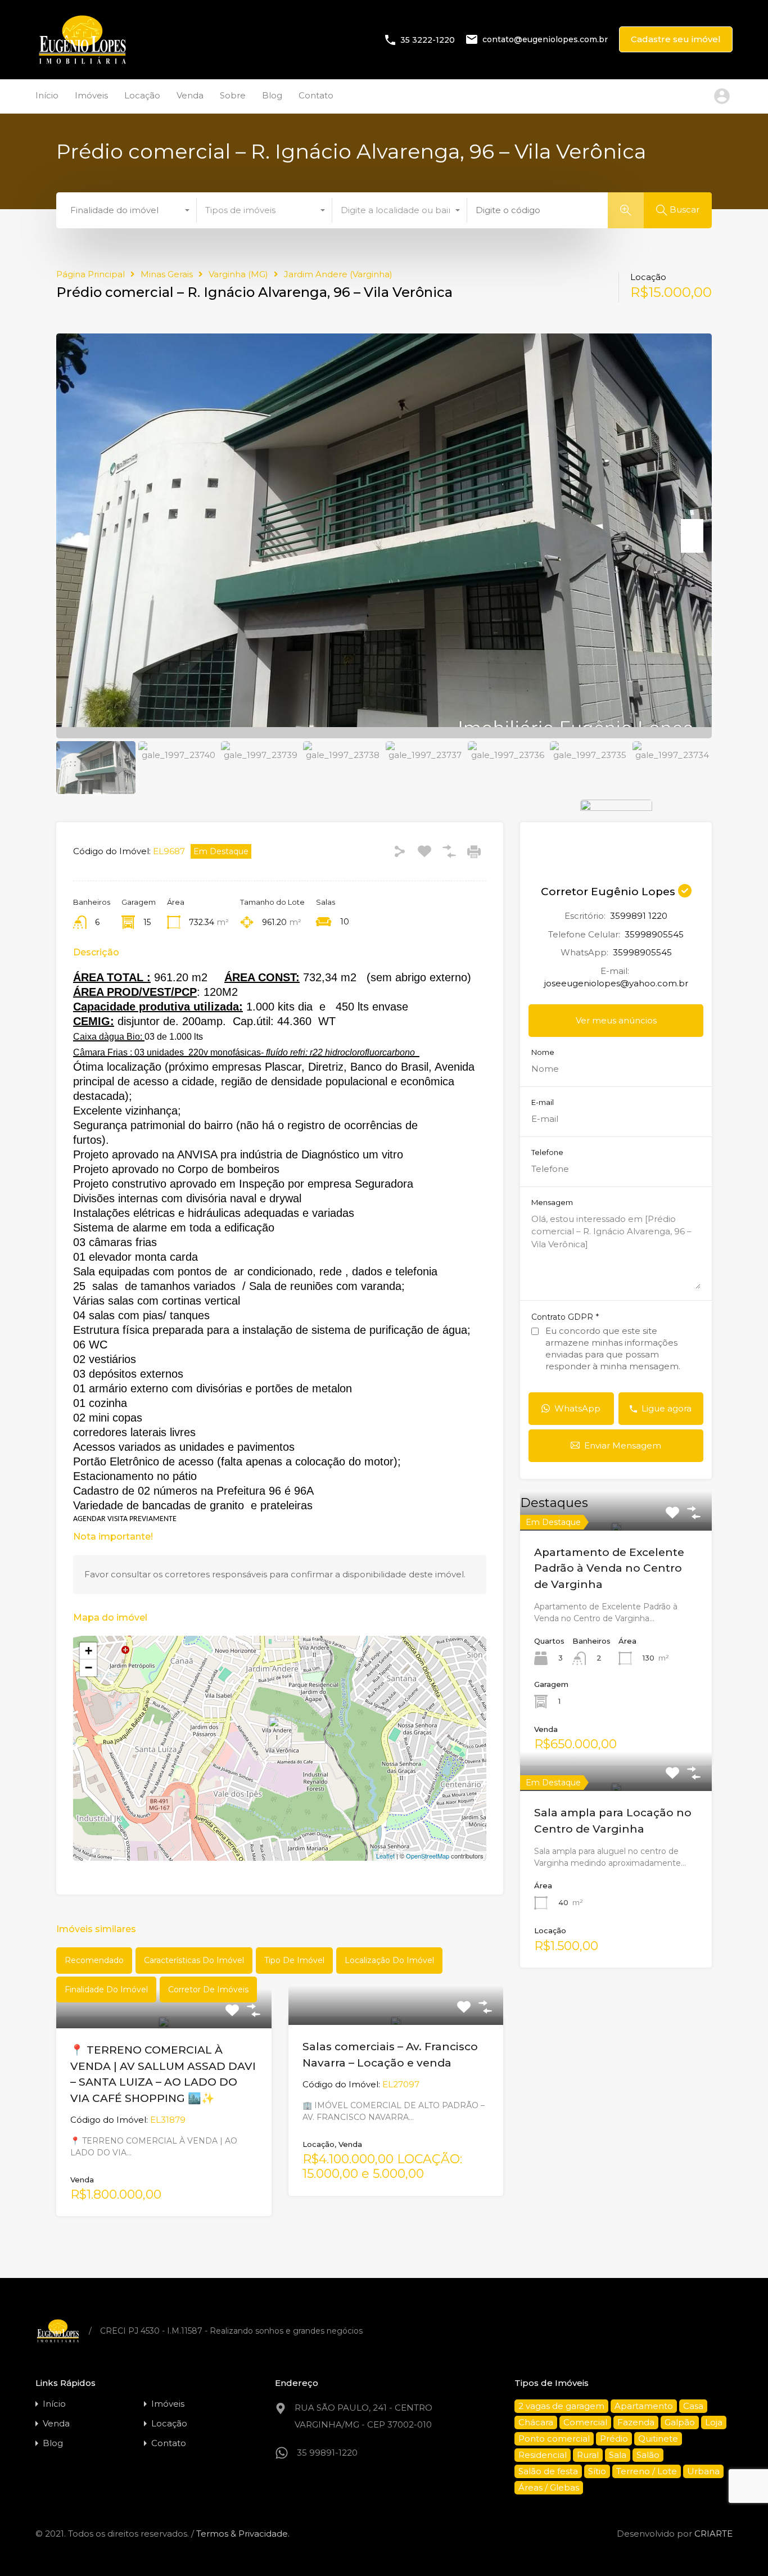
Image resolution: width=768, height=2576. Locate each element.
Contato (316, 95)
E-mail (543, 1102)
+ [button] (89, 1651)
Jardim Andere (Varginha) (338, 274)
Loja (714, 2422)
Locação (142, 95)
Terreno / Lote (647, 2471)
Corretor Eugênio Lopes (609, 892)
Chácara (536, 2422)
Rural (588, 2455)
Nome (543, 1052)
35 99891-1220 (327, 2453)
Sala (618, 2455)
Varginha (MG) (238, 274)
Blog (272, 95)
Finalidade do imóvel (106, 1989)
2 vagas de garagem (561, 2406)
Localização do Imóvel (389, 1960)
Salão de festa (548, 2471)
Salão (648, 2455)
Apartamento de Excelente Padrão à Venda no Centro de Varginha (609, 1568)
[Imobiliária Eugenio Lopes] (82, 63)
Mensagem (552, 1203)
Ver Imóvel (616, 1528)
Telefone (547, 1152)
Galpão (680, 2422)
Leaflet (385, 1856)
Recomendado (94, 1960)
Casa (693, 2406)
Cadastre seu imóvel (676, 39)
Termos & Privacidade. (243, 2534)
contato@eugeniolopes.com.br (545, 39)
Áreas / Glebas (549, 2487)
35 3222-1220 (428, 39)
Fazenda (636, 2422)
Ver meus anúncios (616, 1020)
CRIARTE (713, 2534)
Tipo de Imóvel (294, 1960)
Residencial (543, 2455)
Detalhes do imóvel (164, 2025)
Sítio (597, 2471)
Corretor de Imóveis (208, 1989)
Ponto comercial (554, 2439)
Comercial (585, 2422)
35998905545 (654, 934)
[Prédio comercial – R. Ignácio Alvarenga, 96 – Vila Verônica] (280, 1732)
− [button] (89, 1668)
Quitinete (658, 2439)
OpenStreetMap (428, 1856)
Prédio (614, 2439)
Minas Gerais (167, 274)
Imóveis (91, 95)
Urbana (703, 2471)
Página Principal (91, 274)
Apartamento (644, 2406)
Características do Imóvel (194, 1960)
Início (47, 95)
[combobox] (129, 210)
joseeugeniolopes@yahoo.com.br (616, 983)
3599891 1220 (639, 916)
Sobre (233, 95)
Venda (190, 95)
